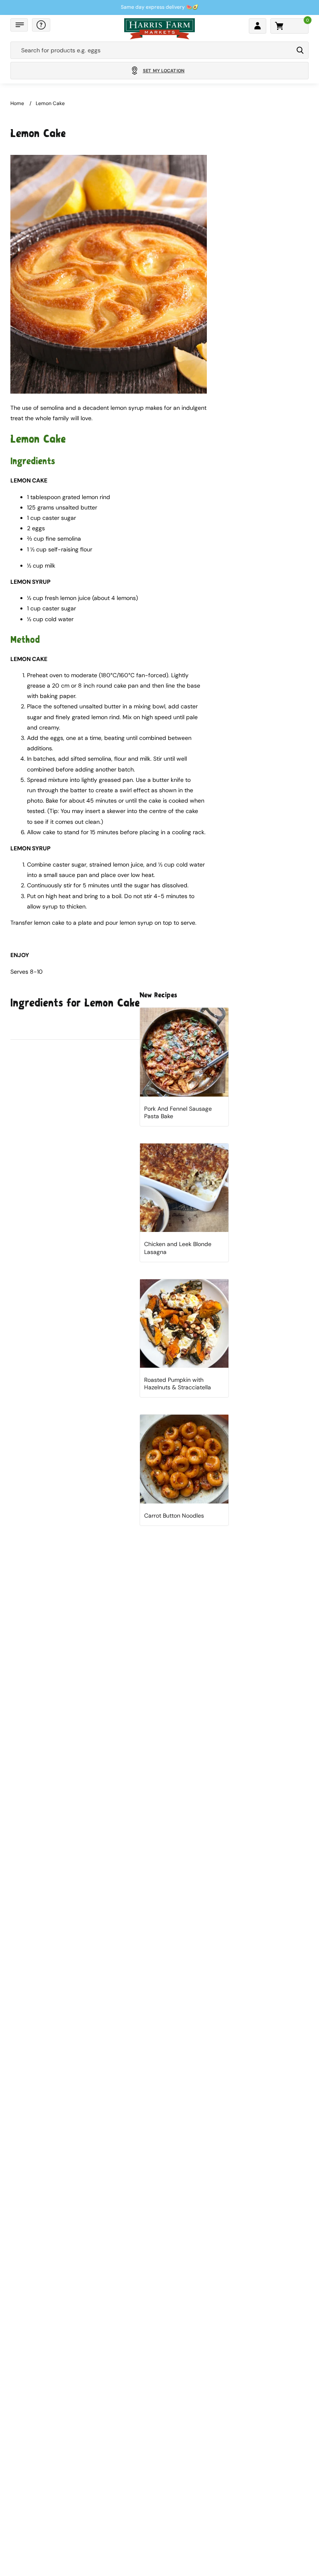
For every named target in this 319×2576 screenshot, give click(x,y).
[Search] (300, 50)
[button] (19, 25)
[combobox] (152, 50)
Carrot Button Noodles (174, 1516)
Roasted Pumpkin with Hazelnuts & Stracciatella (178, 1383)
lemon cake (50, 103)
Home (17, 103)
